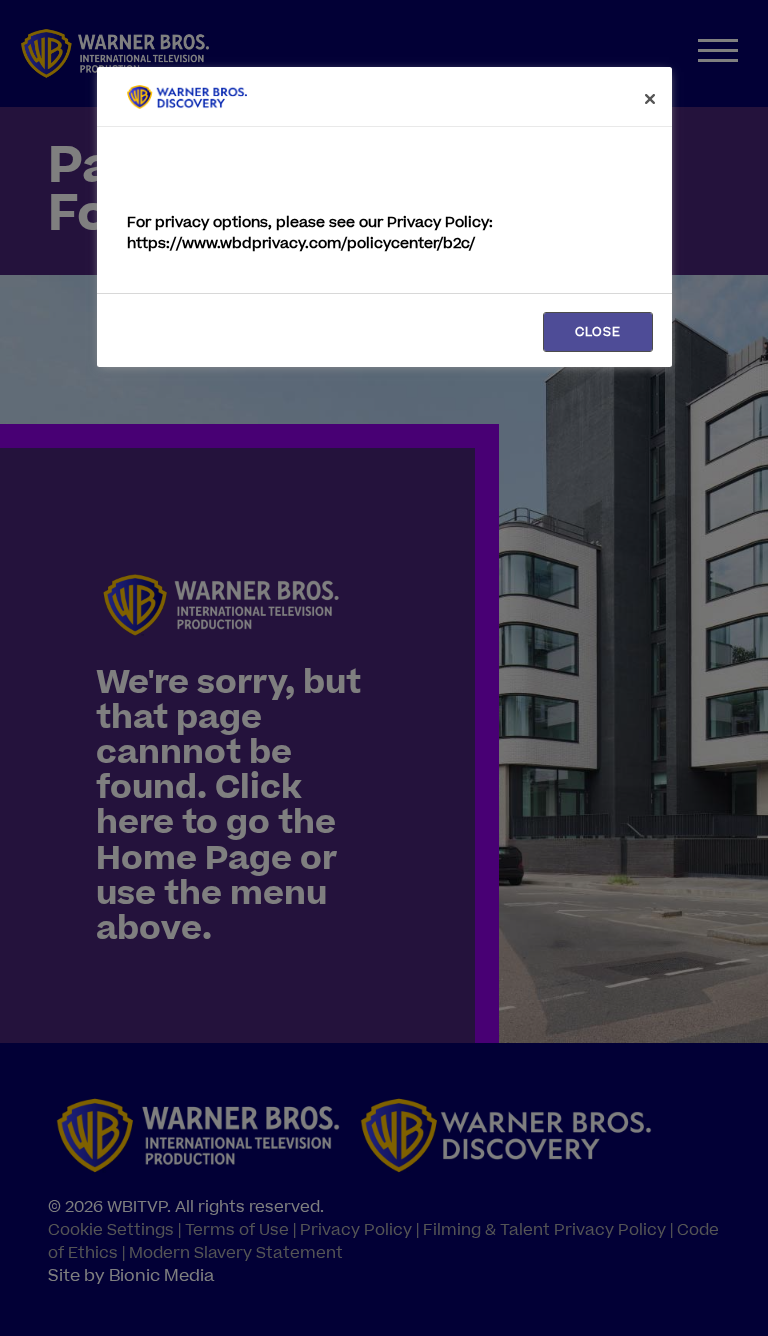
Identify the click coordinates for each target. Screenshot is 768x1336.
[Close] (650, 99)
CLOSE (598, 332)
